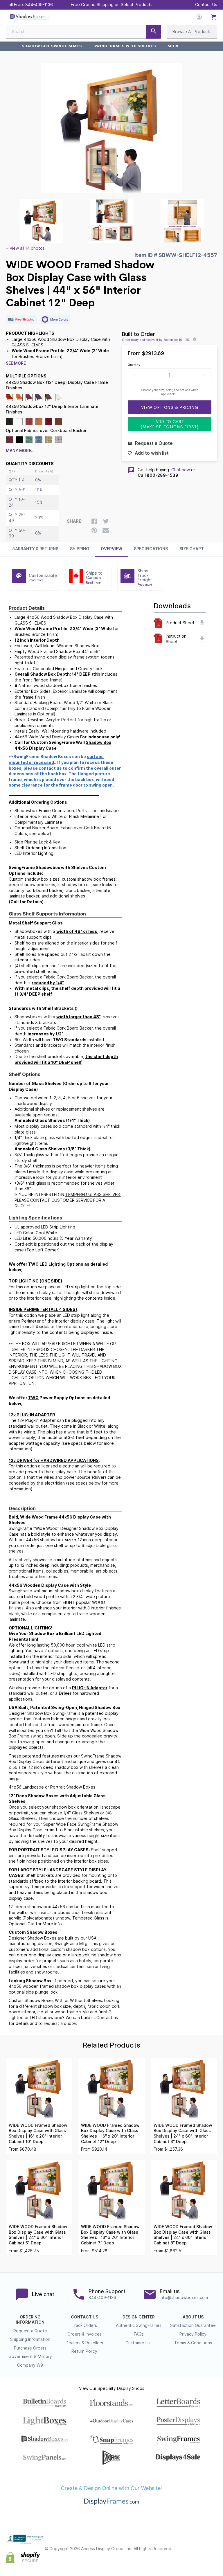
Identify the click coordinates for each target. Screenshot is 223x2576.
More (174, 46)
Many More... (20, 451)
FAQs (139, 2334)
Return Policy (84, 2351)
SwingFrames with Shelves (125, 46)
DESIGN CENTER (139, 2317)
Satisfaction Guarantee (193, 2325)
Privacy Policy (193, 2334)
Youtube (214, 2554)
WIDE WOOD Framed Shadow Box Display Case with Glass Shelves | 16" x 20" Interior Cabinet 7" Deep (110, 2235)
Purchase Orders (30, 2348)
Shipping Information (30, 2339)
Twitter (201, 2544)
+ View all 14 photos (25, 248)
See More (16, 363)
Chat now (181, 470)
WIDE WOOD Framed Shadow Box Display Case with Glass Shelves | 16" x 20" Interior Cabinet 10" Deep (38, 2134)
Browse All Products (192, 32)
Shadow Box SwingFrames (52, 46)
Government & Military (30, 2356)
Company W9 (30, 2365)
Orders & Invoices (84, 2334)
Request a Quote (30, 2331)
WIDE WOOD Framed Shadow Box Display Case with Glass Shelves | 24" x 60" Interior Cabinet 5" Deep (38, 2235)
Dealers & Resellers (84, 2343)
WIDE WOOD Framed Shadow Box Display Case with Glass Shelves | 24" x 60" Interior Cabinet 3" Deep (183, 2134)
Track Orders (84, 2325)
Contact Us (206, 5)
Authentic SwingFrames (139, 2325)
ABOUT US (193, 2317)
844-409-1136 (39, 5)
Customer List (139, 2343)
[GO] (154, 32)
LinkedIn (201, 2554)
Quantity (134, 365)
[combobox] (83, 32)
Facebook (188, 2544)
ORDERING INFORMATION (30, 2320)
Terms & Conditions (193, 2343)
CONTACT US (84, 2317)
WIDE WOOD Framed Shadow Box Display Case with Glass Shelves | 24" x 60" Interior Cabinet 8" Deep (183, 2235)
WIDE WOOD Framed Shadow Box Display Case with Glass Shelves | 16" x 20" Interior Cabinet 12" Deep (110, 2134)
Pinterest (214, 2544)
